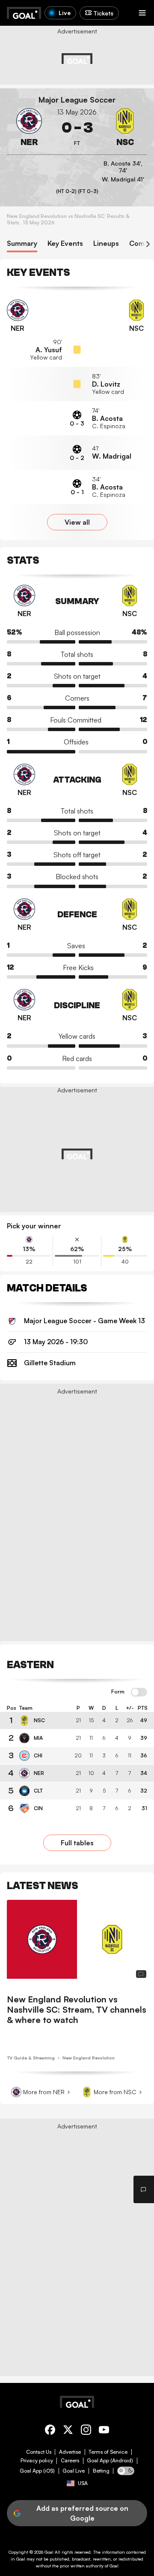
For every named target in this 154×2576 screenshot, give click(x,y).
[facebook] (50, 2431)
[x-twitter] (68, 2431)
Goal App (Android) (110, 2461)
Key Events (65, 243)
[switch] (139, 1693)
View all (77, 522)
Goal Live (74, 2471)
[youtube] (104, 2431)
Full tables (77, 1843)
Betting (101, 2471)
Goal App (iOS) (37, 2471)
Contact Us (39, 2452)
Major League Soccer (77, 100)
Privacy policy (37, 2461)
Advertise (70, 2452)
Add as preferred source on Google (82, 2513)
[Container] (29, 128)
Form (118, 1692)
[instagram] (86, 2431)
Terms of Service (108, 2452)
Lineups (106, 243)
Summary (22, 243)
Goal (49, 2552)
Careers (70, 2461)
